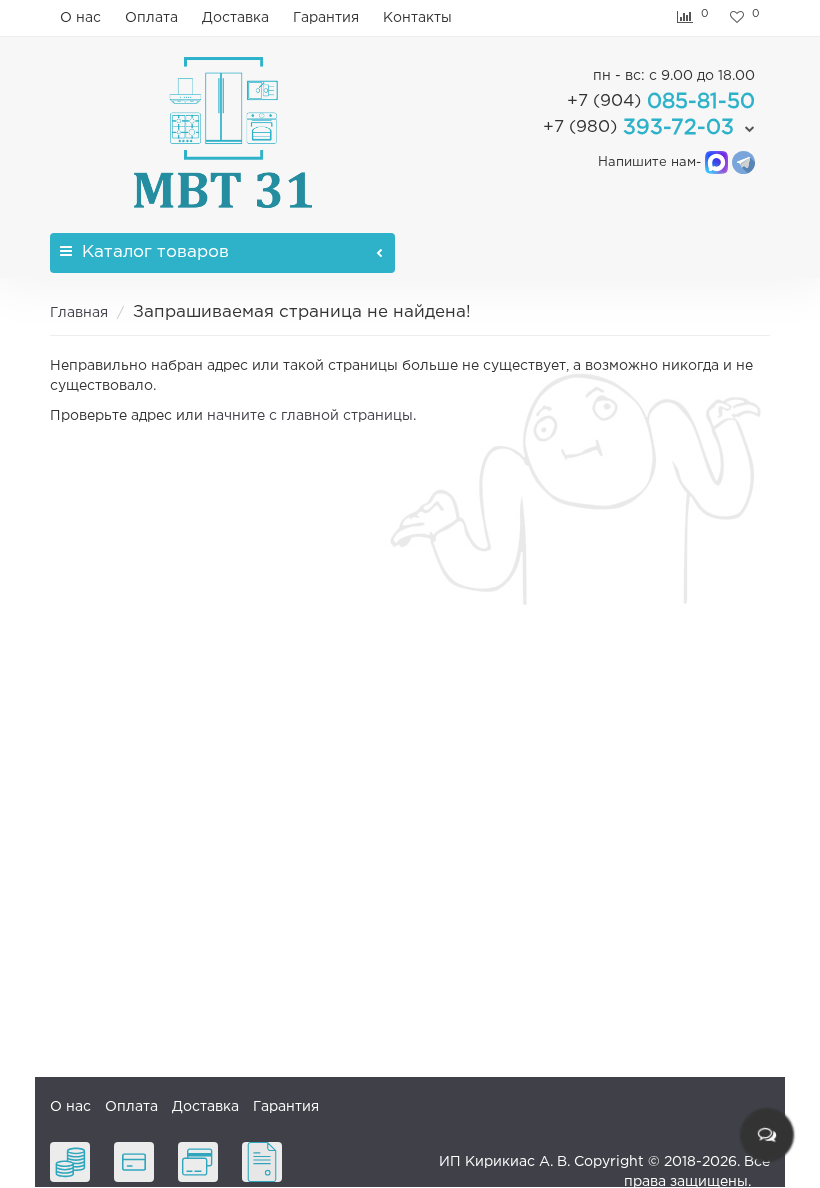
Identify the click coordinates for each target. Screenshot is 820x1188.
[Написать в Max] (716, 162)
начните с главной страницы (310, 416)
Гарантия (326, 18)
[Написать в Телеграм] (743, 162)
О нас (80, 18)
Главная (79, 313)
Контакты (417, 18)
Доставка (235, 18)
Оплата (151, 18)
